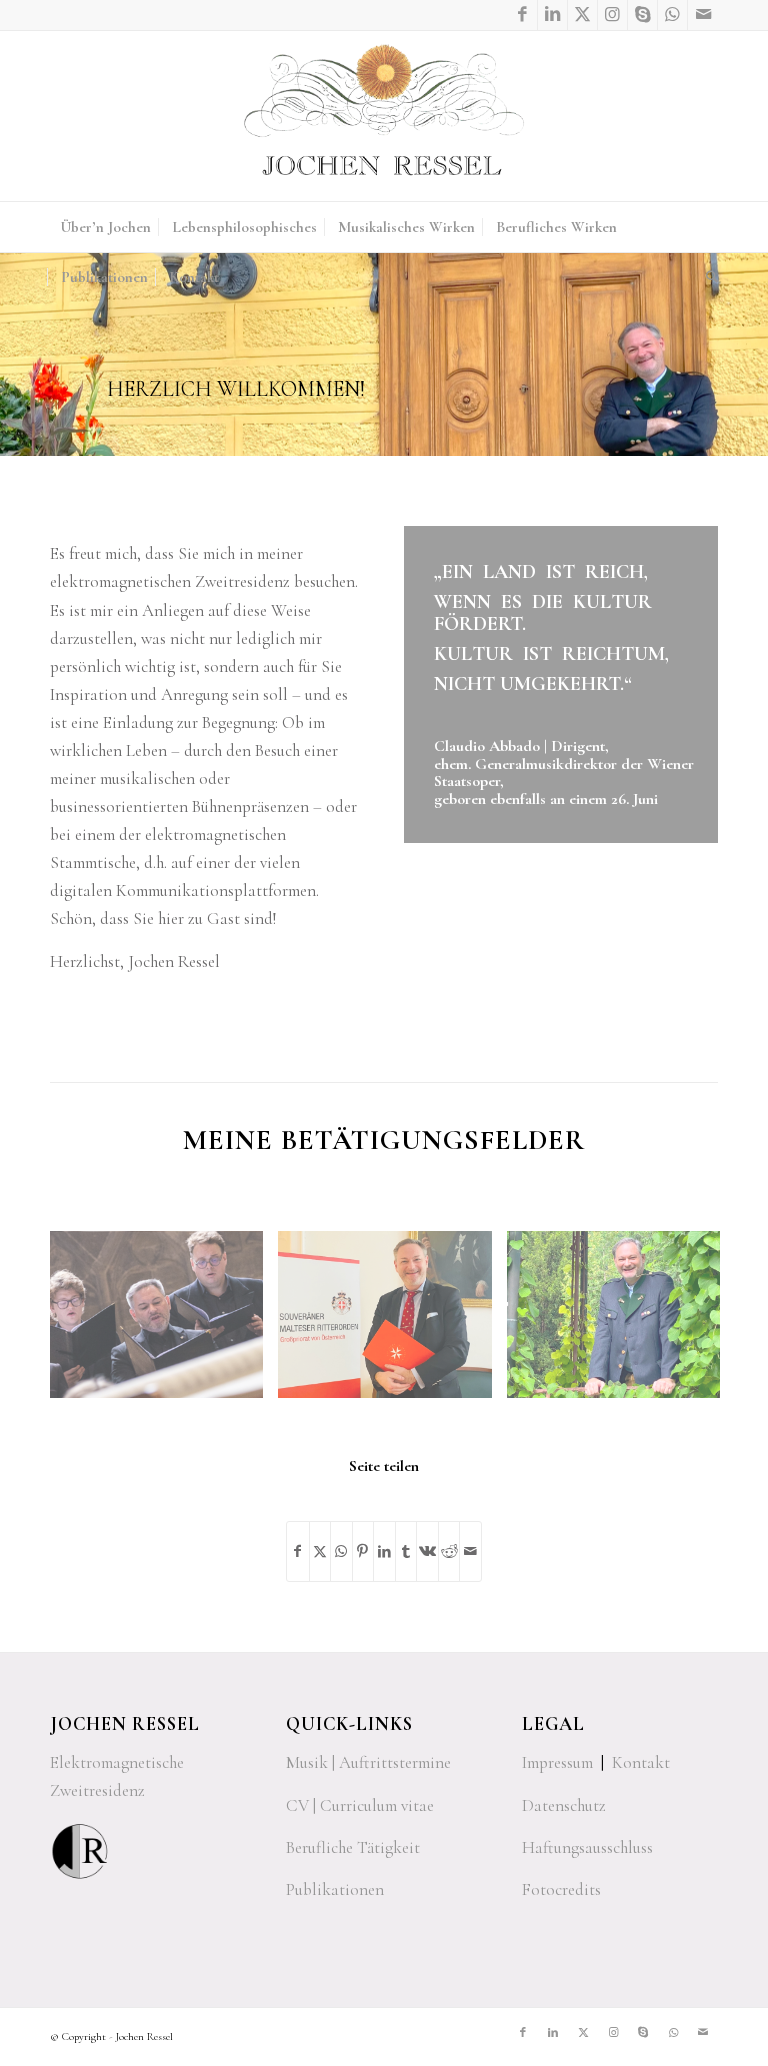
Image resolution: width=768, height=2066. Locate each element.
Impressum (557, 1762)
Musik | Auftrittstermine (368, 1762)
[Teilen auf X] (320, 1551)
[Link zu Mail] (703, 15)
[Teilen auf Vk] (427, 1551)
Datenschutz (564, 1805)
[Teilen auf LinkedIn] (384, 1551)
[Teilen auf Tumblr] (406, 1551)
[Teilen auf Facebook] (298, 1551)
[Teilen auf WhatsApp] (341, 1551)
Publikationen (335, 1889)
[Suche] (707, 277)
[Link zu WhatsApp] (672, 15)
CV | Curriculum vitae (360, 1805)
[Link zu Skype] (642, 15)
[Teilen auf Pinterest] (363, 1551)
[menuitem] (105, 227)
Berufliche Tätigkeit (353, 1847)
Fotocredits (561, 1889)
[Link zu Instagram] (612, 15)
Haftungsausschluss (587, 1847)
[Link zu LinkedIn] (552, 15)
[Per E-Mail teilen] (470, 1551)
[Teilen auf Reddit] (449, 1551)
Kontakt (641, 1762)
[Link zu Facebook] (522, 15)
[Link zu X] (582, 15)
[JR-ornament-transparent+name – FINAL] (384, 116)
